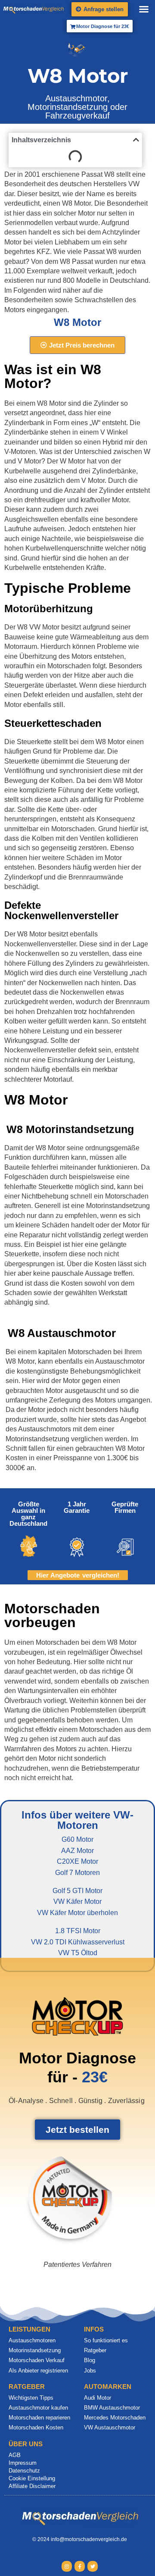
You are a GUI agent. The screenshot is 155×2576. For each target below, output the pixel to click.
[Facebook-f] (80, 2566)
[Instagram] (67, 2566)
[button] (144, 9)
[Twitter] (93, 2566)
